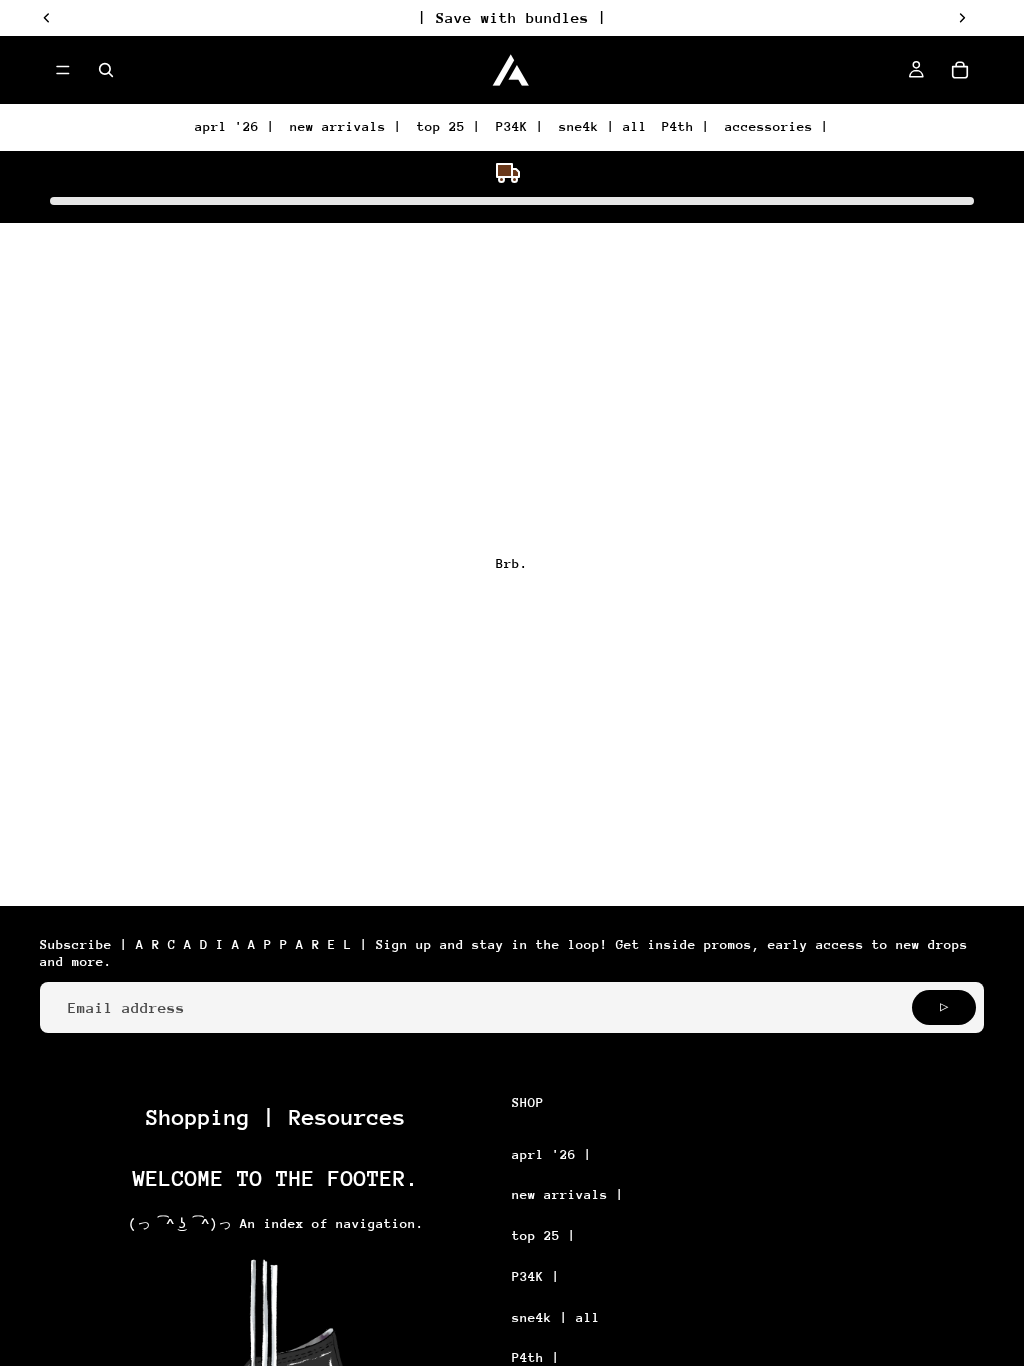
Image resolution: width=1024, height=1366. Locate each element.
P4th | (686, 126)
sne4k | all (603, 126)
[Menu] (63, 70)
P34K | (520, 126)
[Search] (106, 70)
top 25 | (449, 126)
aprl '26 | (235, 126)
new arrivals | (346, 126)
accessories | (777, 126)
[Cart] (960, 70)
